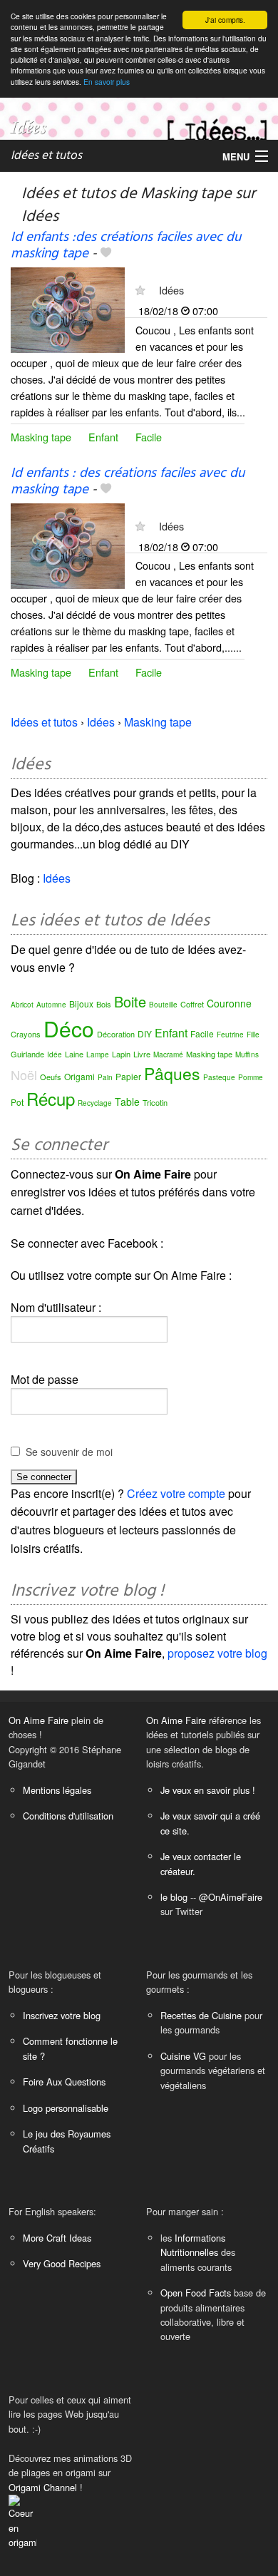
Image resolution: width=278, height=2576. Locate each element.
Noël (24, 1074)
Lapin (121, 1054)
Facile (149, 437)
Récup (51, 1098)
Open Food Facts (196, 2293)
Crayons (26, 1034)
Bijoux (81, 1004)
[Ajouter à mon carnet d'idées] (106, 254)
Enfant (103, 437)
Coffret (192, 1004)
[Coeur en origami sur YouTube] (23, 2521)
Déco (69, 1028)
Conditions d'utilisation (68, 1816)
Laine (74, 1054)
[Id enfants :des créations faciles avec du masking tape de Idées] (68, 309)
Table (127, 1102)
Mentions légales (57, 1790)
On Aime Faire (38, 1720)
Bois (104, 1004)
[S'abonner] (140, 290)
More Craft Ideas (57, 2238)
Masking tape (41, 437)
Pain (105, 1077)
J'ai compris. (225, 20)
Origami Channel (43, 2487)
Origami (79, 1076)
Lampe (98, 1054)
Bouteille (163, 1005)
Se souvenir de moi (69, 1452)
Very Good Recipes (62, 2263)
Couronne (229, 1003)
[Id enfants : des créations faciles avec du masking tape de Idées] (68, 544)
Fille (253, 1035)
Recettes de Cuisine (201, 2015)
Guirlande (27, 1054)
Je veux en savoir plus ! (208, 1790)
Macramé (168, 1054)
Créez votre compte (176, 1493)
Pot (17, 1102)
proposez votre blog (217, 1653)
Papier (128, 1076)
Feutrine (230, 1035)
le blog (174, 1897)
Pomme (251, 1077)
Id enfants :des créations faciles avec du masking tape (126, 246)
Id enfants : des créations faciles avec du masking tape (128, 482)
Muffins (247, 1054)
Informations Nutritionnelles (193, 2245)
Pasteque (219, 1077)
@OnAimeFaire (231, 1897)
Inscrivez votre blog (62, 2015)
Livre (142, 1054)
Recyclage (95, 1103)
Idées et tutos (46, 156)
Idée (55, 1054)
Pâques (172, 1073)
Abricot (22, 1005)
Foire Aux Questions (64, 2082)
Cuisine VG (183, 2056)
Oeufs (51, 1077)
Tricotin (155, 1102)
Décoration (116, 1034)
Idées (171, 290)
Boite (130, 1001)
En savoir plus (107, 82)
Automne (51, 1005)
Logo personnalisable (66, 2108)
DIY (145, 1033)
